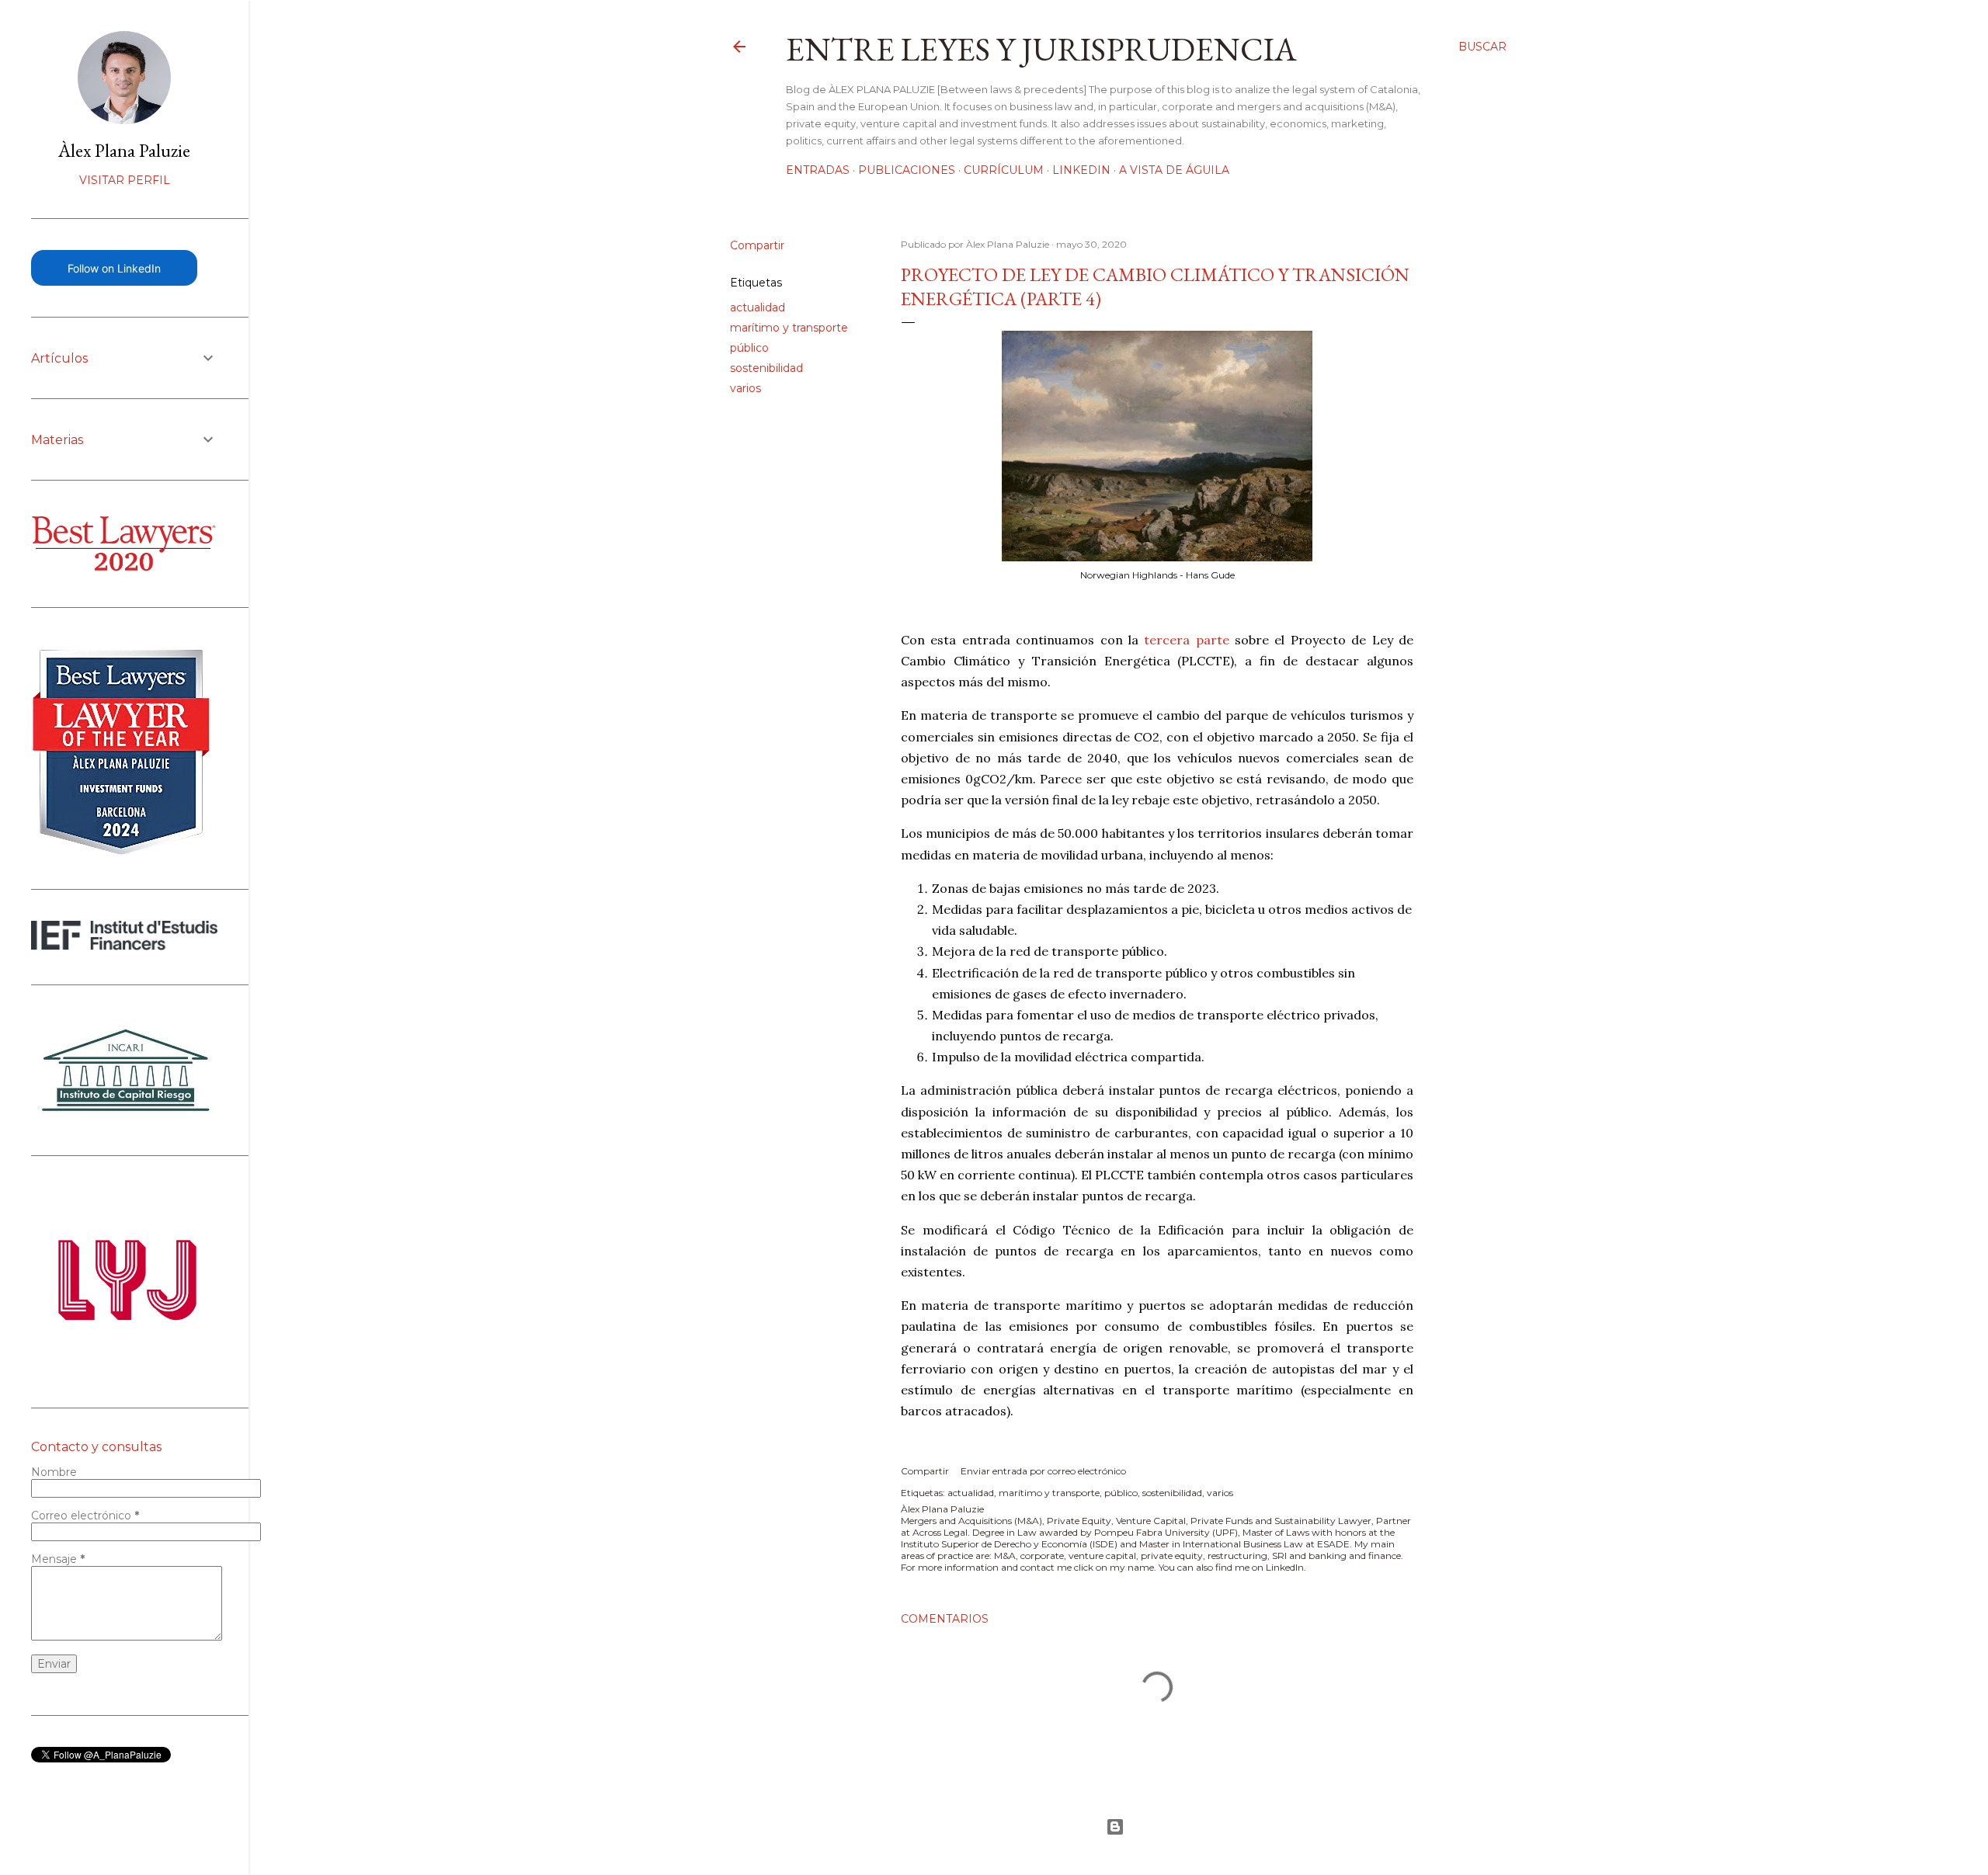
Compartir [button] (757, 245)
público (749, 348)
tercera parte (1186, 640)
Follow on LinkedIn (114, 268)
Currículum (1004, 170)
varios (745, 388)
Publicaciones (907, 170)
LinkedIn (1081, 170)
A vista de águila (1174, 170)
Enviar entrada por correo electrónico (1043, 1471)
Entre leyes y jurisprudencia (1041, 49)
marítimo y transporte (789, 328)
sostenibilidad (766, 368)
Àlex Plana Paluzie (124, 150)
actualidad (758, 307)
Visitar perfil (125, 180)
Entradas (818, 170)
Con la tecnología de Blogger (1118, 1827)
